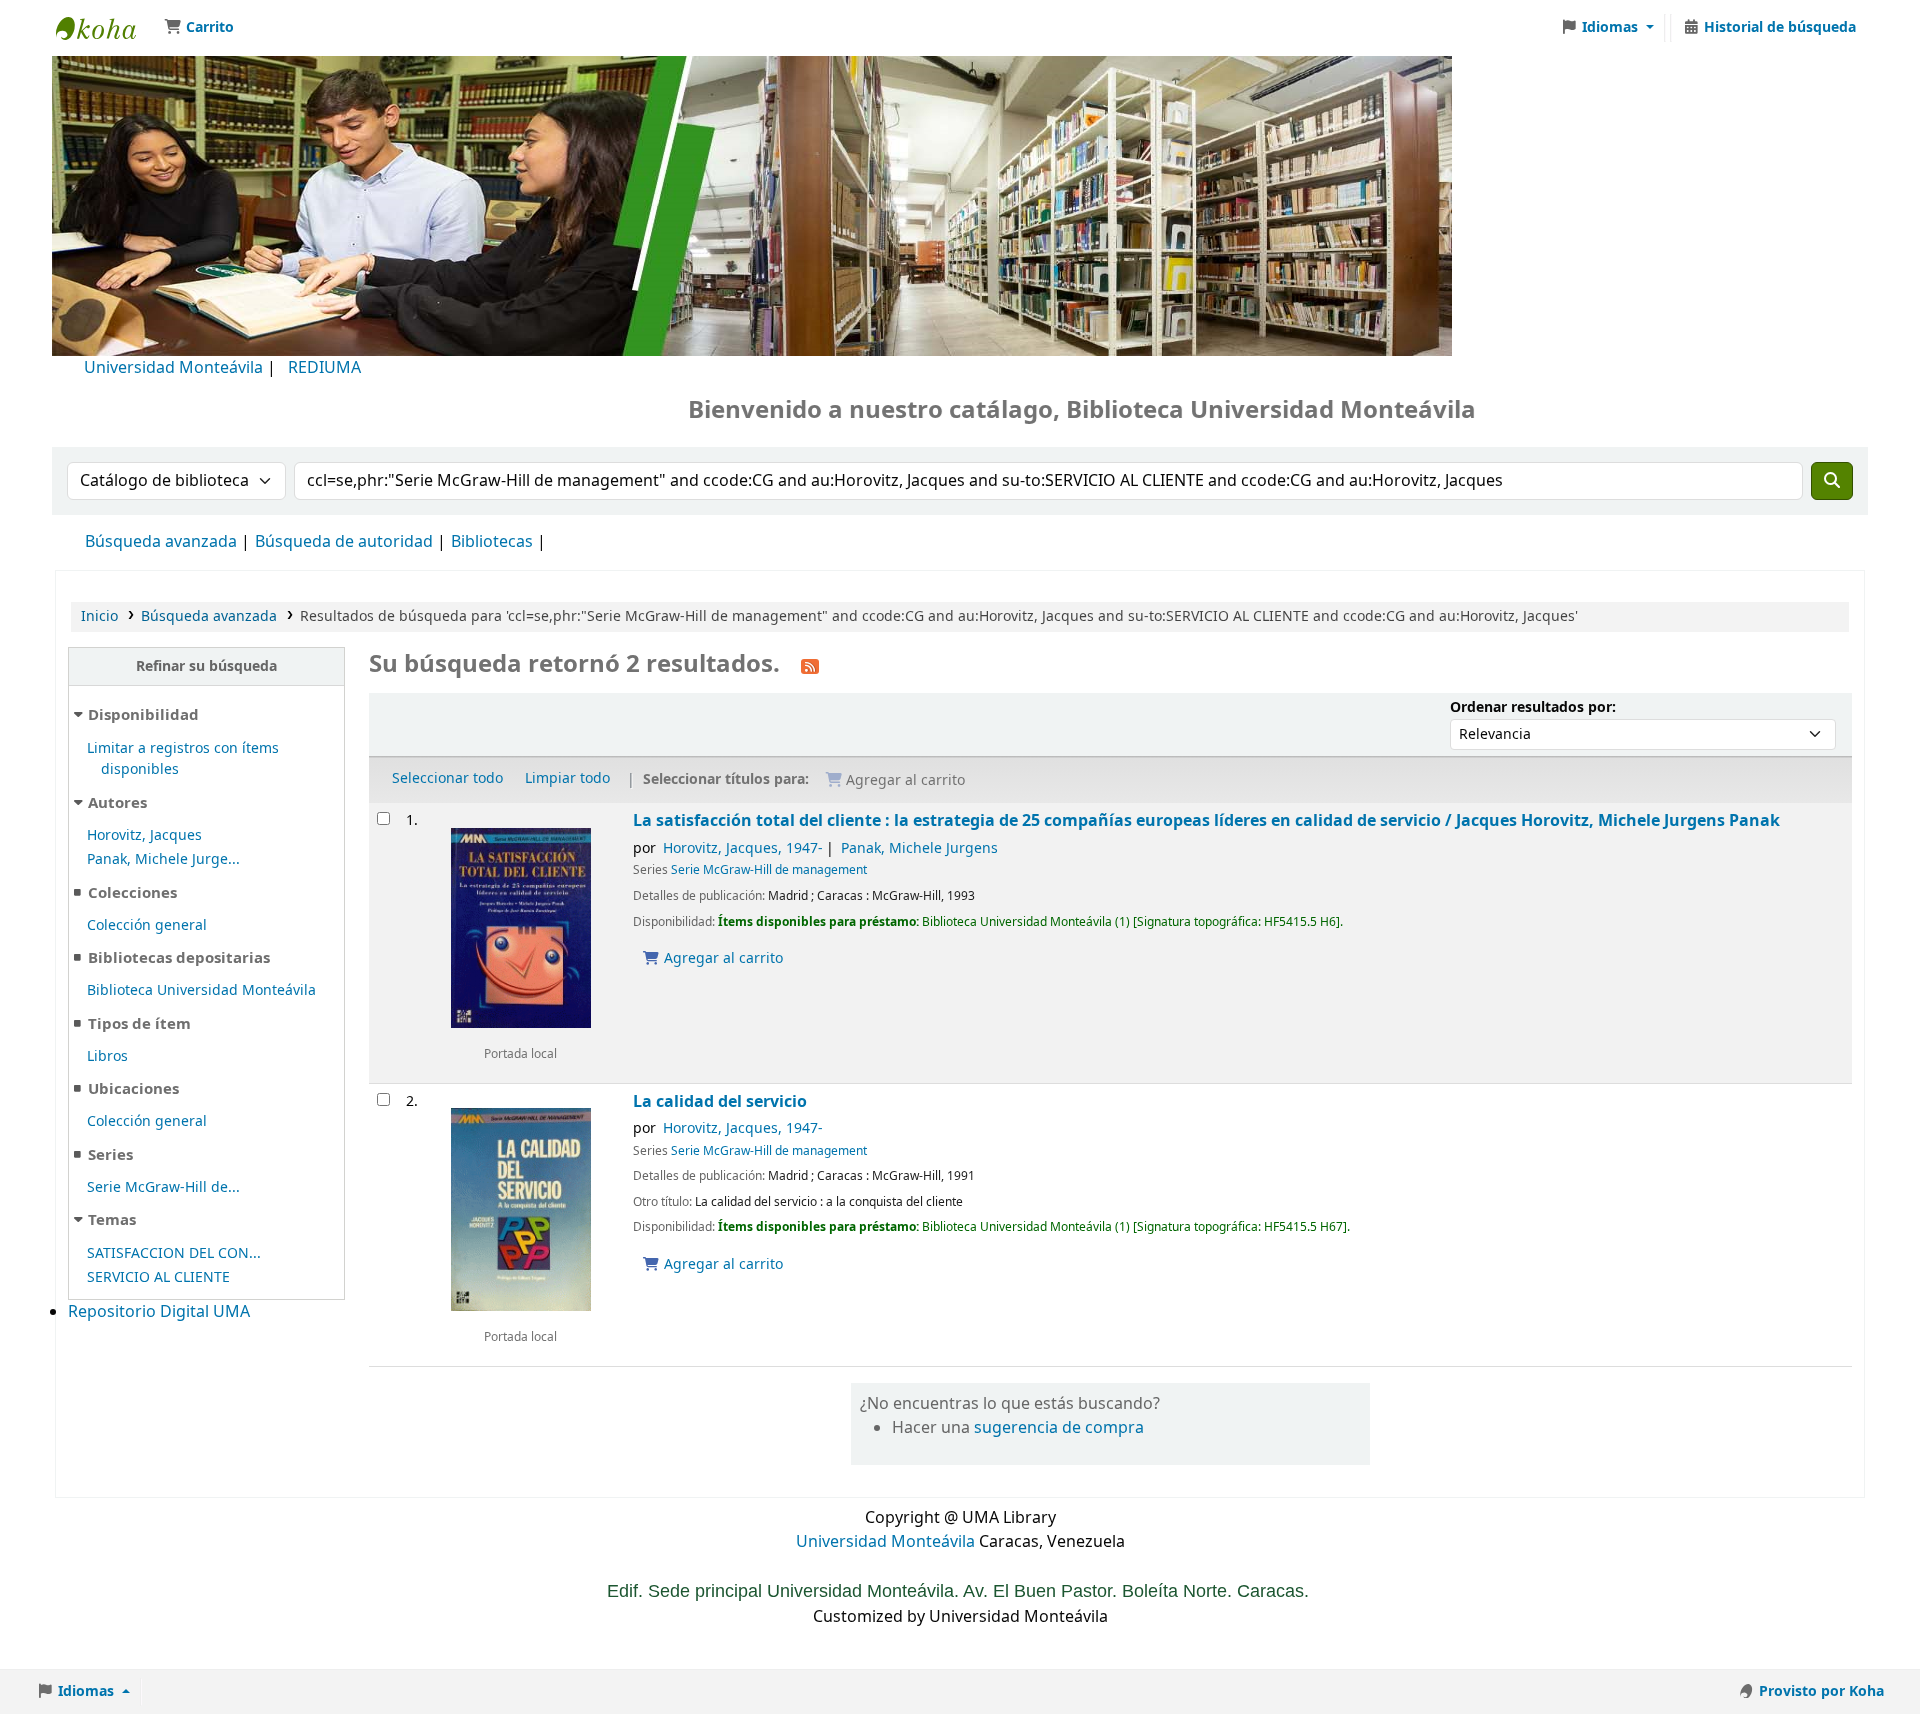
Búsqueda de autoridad (344, 542)
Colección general (147, 925)
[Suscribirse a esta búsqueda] (810, 666)
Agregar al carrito (721, 958)
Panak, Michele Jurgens (919, 848)
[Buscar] (1832, 481)
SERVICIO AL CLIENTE (158, 1277)
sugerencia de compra (1059, 1428)
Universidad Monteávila (173, 368)
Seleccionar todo (447, 778)
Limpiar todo (567, 778)
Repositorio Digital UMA (159, 1312)
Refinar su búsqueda (206, 666)
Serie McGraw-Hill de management (769, 870)
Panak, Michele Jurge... (163, 859)
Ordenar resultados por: (1533, 707)
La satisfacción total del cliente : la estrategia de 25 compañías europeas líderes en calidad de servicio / (1206, 820)
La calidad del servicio (720, 1101)
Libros (107, 1056)
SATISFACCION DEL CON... (174, 1253)
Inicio (99, 616)
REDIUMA (324, 368)
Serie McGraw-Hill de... (163, 1187)
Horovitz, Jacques (144, 835)
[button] (199, 28)
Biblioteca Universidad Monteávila (106, 28)
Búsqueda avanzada (161, 542)
